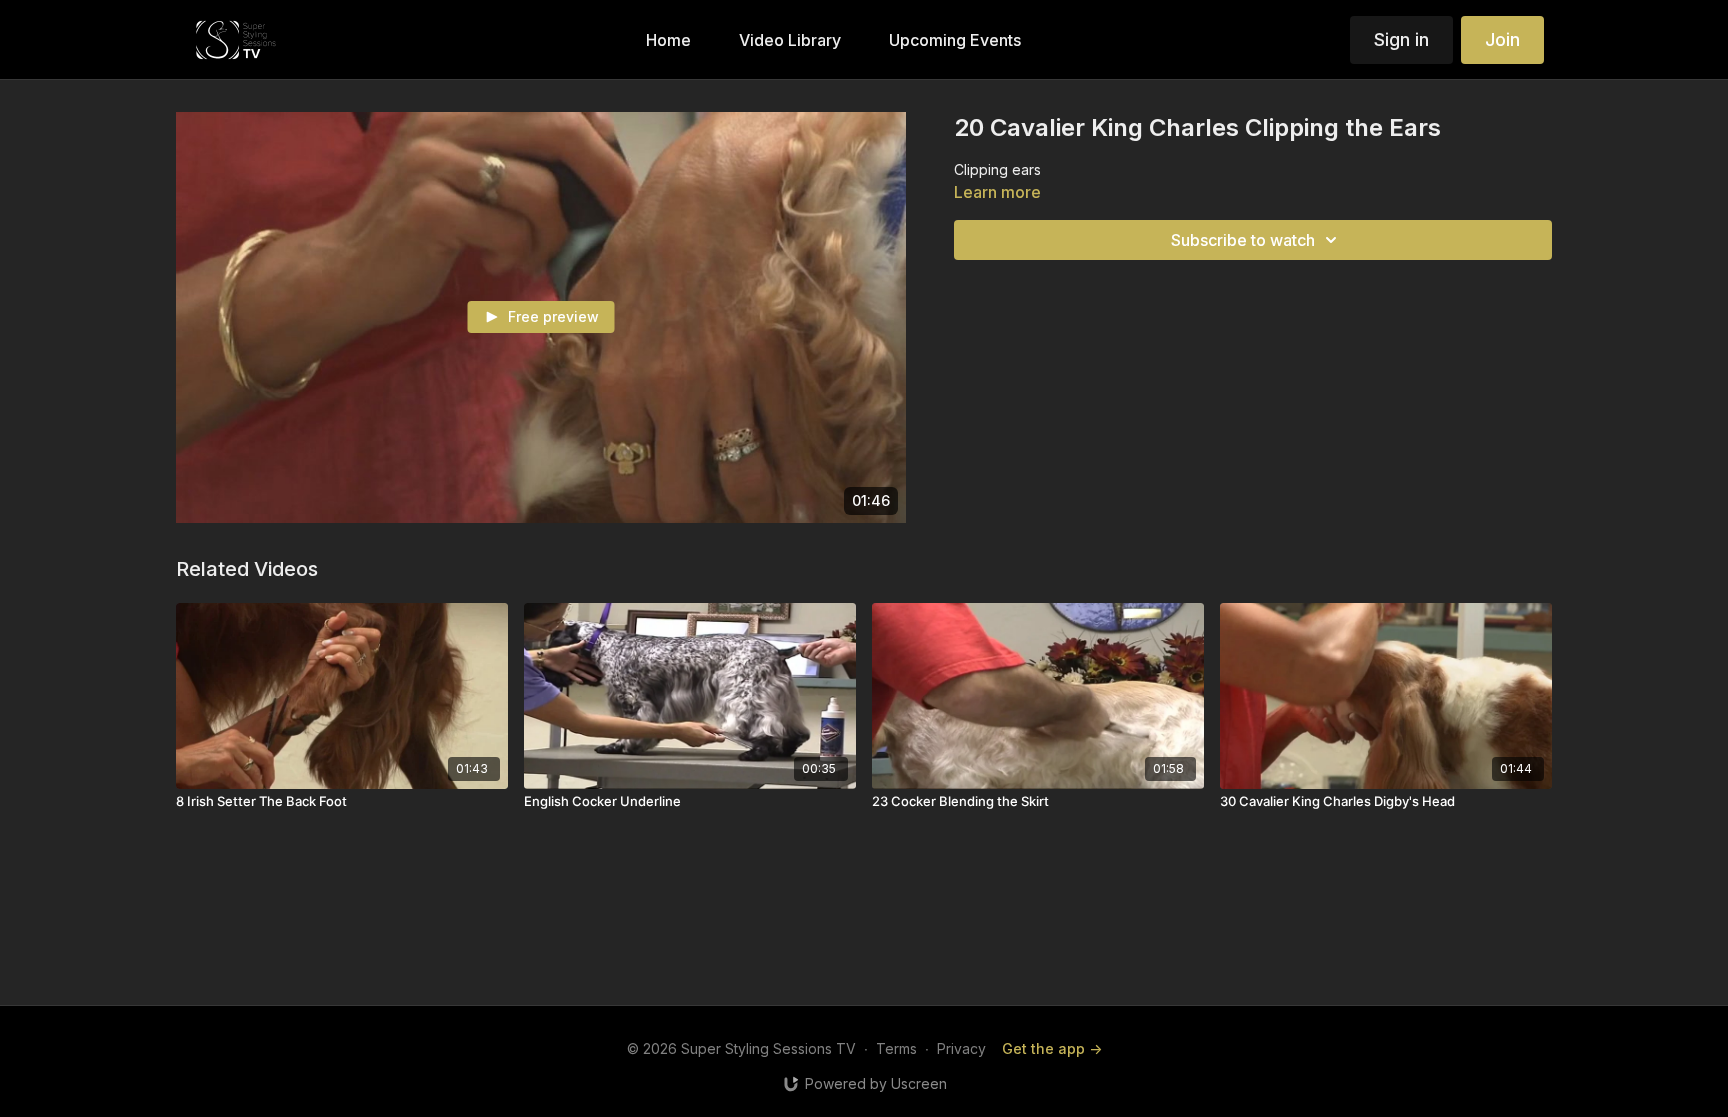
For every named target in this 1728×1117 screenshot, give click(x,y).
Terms (896, 1048)
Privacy (961, 1048)
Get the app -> (1052, 1048)
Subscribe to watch (1243, 240)
